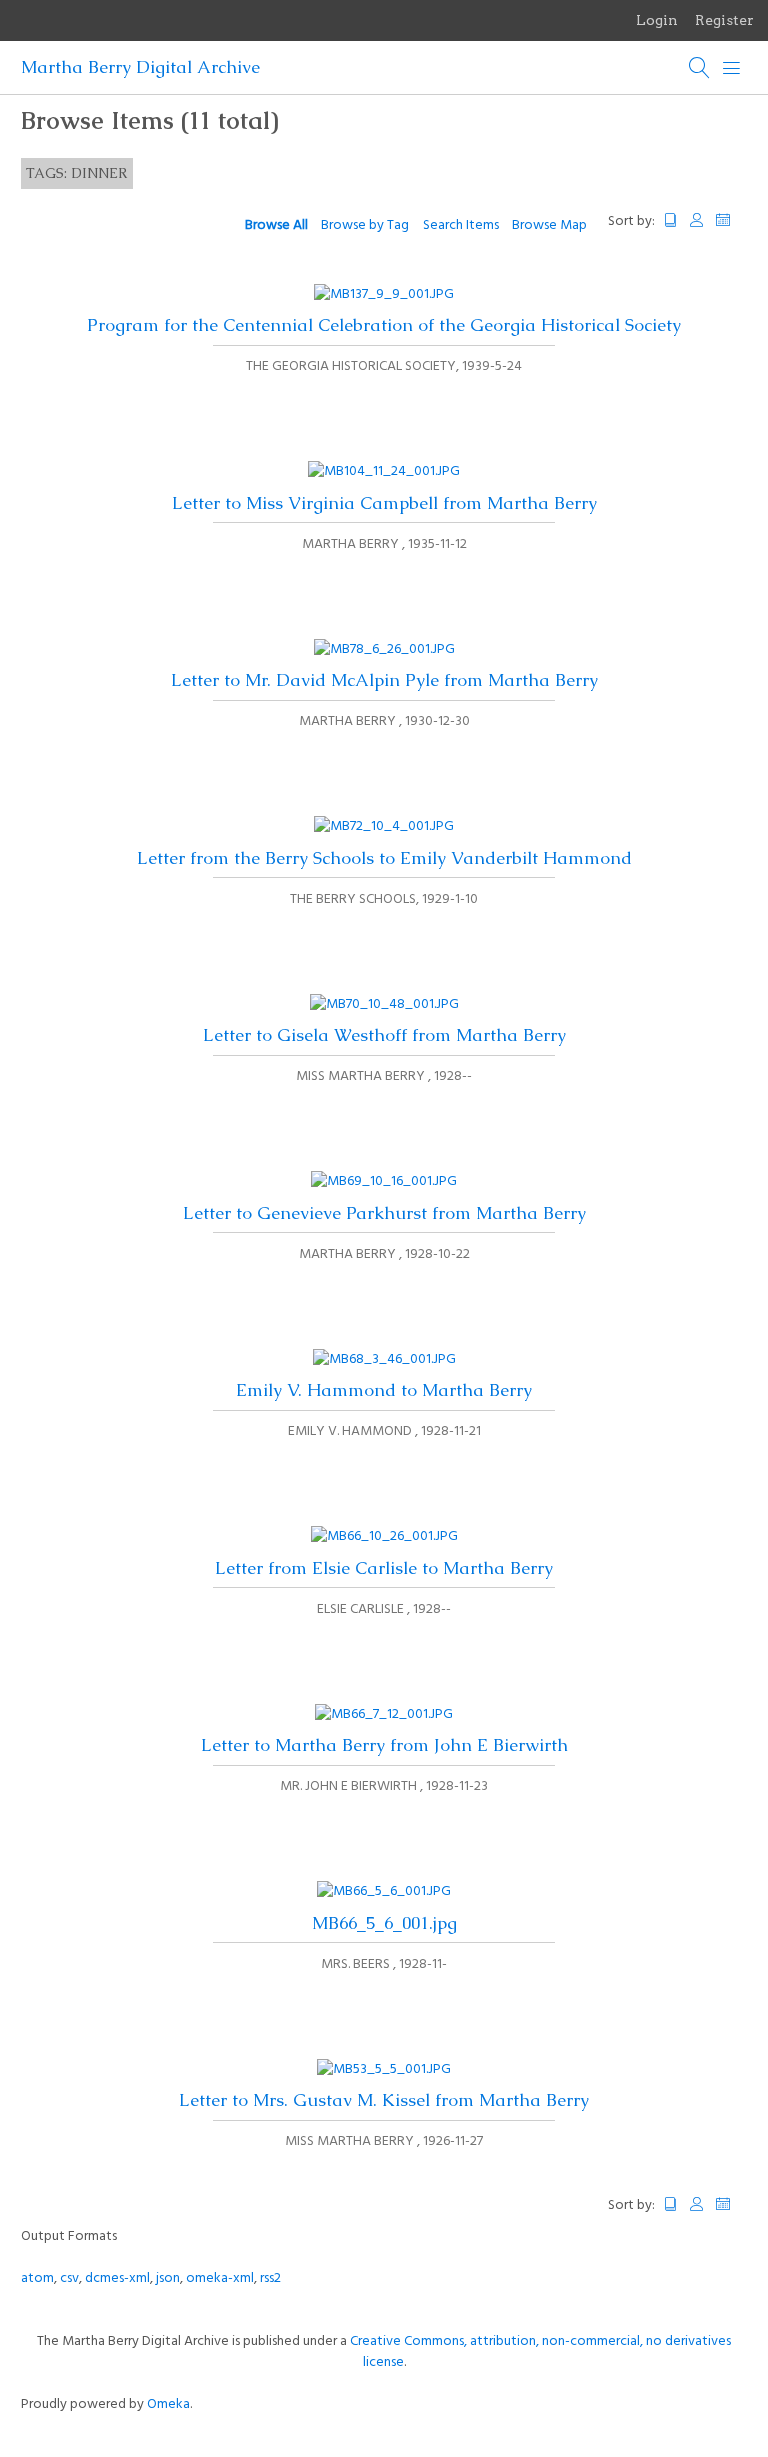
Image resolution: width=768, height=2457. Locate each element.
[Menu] (732, 68)
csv (69, 2278)
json (168, 2278)
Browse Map (549, 225)
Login (657, 20)
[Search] (700, 68)
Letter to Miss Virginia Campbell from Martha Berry (384, 503)
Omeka (168, 2404)
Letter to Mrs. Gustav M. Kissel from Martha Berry (384, 2100)
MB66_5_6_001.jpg (384, 1923)
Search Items (461, 225)
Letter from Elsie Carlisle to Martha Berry (384, 1568)
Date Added (732, 220)
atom (37, 2278)
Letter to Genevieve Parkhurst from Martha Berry (384, 1213)
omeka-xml (220, 2278)
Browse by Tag (365, 225)
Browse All (276, 225)
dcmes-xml (117, 2278)
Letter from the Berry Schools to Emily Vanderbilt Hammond (384, 858)
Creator (697, 220)
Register (724, 20)
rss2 (270, 2278)
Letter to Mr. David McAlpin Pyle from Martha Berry (384, 680)
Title (671, 220)
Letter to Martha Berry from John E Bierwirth (384, 1745)
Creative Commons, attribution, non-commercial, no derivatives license (540, 2352)
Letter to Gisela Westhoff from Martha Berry (384, 1035)
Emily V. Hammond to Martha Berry (384, 1390)
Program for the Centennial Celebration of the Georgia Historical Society (384, 325)
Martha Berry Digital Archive (140, 67)
